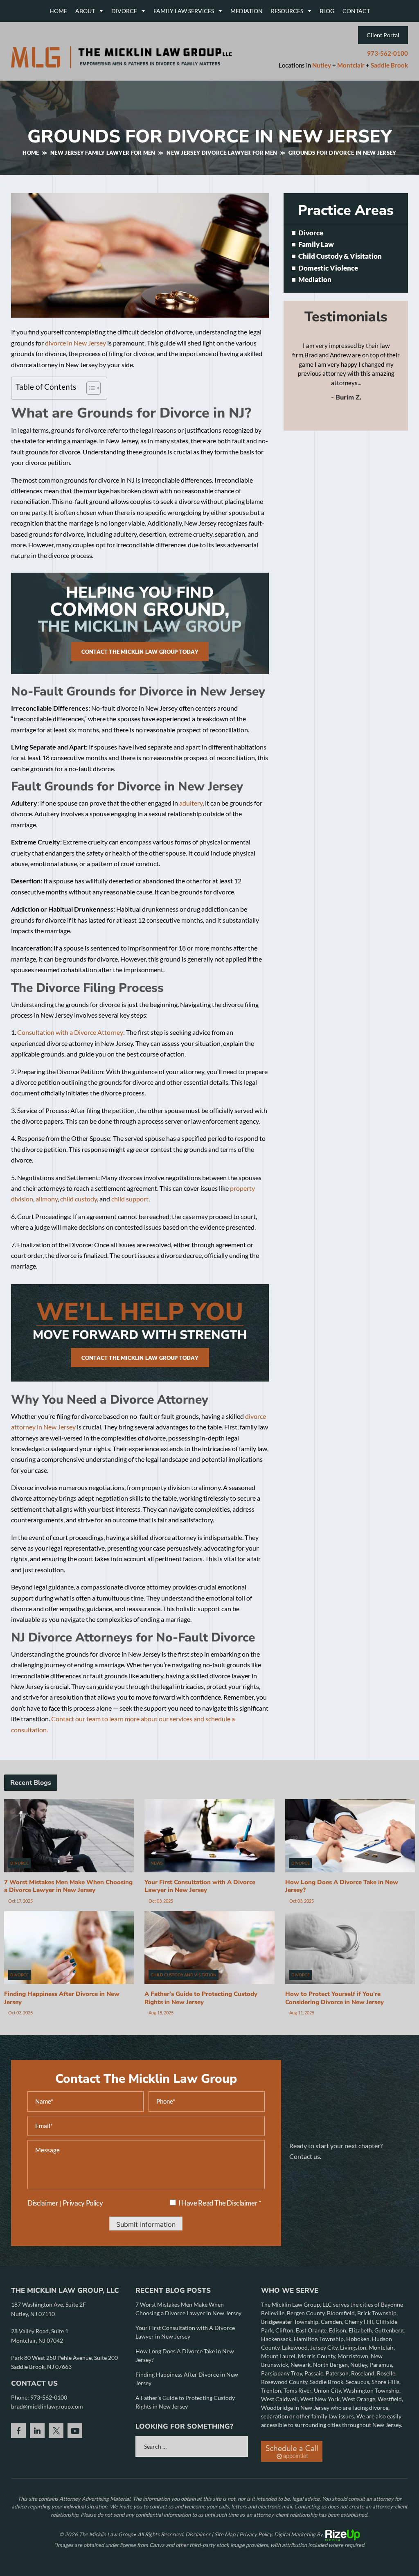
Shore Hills (385, 2382)
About (85, 11)
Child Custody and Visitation (184, 1975)
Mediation (247, 11)
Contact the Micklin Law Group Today (140, 652)
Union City (327, 2390)
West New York (320, 2399)
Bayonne (392, 2304)
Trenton (271, 2390)
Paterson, (338, 2373)
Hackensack (276, 2339)
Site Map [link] (225, 2534)
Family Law (316, 245)
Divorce (124, 11)
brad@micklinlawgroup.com (47, 2406)
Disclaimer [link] (198, 2534)
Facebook (18, 2431)
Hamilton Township (319, 2339)
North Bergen (330, 2365)
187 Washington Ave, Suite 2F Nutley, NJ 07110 (48, 2309)
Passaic (314, 2373)
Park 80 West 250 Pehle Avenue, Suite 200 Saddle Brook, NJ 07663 (64, 2362)
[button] (397, 233)
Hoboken (358, 2339)
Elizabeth (360, 2330)
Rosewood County (284, 2382)
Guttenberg (389, 2330)
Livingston (353, 2347)
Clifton (284, 2330)
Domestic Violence (328, 268)
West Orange (359, 2399)
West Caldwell (279, 2399)
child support (130, 1199)
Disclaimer (43, 2203)
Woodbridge (278, 2408)
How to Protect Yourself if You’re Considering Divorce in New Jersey (335, 1998)
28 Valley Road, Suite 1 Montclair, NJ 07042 (40, 2336)
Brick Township (377, 2313)
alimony (47, 1199)
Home (58, 11)
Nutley (322, 65)
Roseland (363, 2373)
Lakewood (295, 2347)
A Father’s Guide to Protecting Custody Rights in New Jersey (201, 1998)
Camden (331, 2322)
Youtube (75, 2431)
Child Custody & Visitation (340, 256)
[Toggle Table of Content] (89, 388)
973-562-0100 (387, 53)
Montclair (351, 65)
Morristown (353, 2356)
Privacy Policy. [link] (256, 2534)
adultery (191, 803)
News (157, 1863)
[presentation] (338, 418)
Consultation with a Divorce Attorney (70, 1032)
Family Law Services (184, 11)
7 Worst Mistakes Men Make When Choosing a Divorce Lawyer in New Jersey (68, 1886)
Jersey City (324, 2347)
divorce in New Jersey (75, 343)
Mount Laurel (278, 2356)
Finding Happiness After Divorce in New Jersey (62, 1998)
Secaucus (357, 2382)
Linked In (37, 2431)
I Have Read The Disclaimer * (220, 2203)
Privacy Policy (83, 2203)
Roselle (386, 2373)
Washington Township (371, 2390)
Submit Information (146, 2224)
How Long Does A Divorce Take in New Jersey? (342, 1886)
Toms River (297, 2390)
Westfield (390, 2399)
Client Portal (383, 35)
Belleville (273, 2313)
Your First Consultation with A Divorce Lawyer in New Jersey (200, 1886)
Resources (287, 11)
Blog (327, 11)
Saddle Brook (389, 65)
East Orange (311, 2330)
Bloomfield (341, 2313)
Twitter (56, 2431)
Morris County (317, 2356)
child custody (79, 1199)
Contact (356, 11)
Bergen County (306, 2313)
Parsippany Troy (282, 2373)
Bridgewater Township (290, 2322)
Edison (338, 2330)
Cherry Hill (359, 2322)
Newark (301, 2365)
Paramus (381, 2365)
